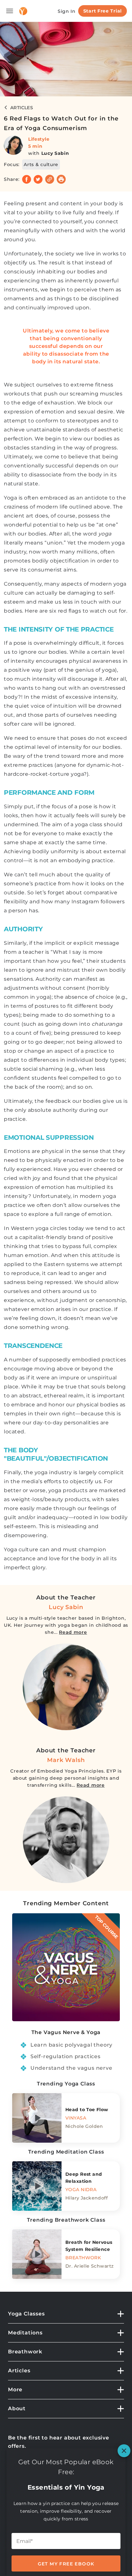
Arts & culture (41, 164)
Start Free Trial (103, 11)
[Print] (61, 179)
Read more (73, 1632)
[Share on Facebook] (27, 179)
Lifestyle (39, 139)
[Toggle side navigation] (10, 11)
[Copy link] (50, 179)
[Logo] (23, 11)
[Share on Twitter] (38, 179)
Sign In (67, 11)
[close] (124, 2451)
